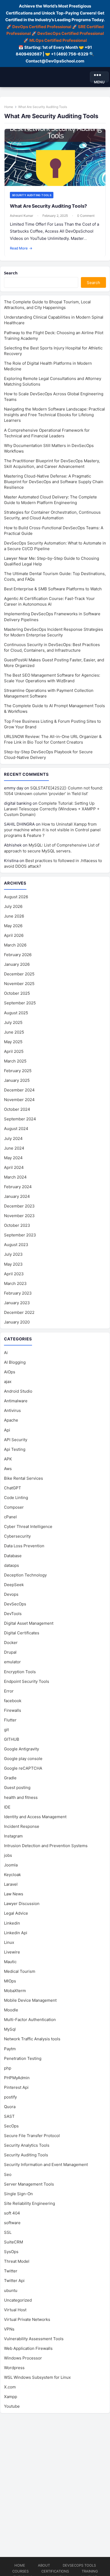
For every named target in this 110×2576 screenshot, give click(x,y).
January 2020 (17, 1322)
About (44, 2565)
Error (9, 1691)
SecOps (11, 2126)
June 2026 (14, 916)
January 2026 (17, 964)
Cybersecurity (17, 1536)
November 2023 (19, 1216)
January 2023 (17, 1303)
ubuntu (11, 2290)
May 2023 (13, 1264)
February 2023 (18, 1293)
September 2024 (20, 1119)
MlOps (10, 1981)
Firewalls (13, 1710)
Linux (9, 1942)
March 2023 (15, 1283)
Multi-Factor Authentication (30, 2020)
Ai (6, 1353)
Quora (10, 2107)
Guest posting (17, 1787)
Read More (21, 248)
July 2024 (13, 1138)
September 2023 (20, 1235)
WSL (37, 2377)
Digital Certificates (22, 1633)
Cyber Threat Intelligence (28, 1526)
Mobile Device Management (30, 2000)
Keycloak (12, 1875)
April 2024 (14, 1167)
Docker (11, 1643)
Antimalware (16, 1401)
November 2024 (19, 1100)
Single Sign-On (18, 2194)
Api (7, 1430)
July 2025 (13, 1022)
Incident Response (22, 1826)
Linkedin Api (16, 1933)
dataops (11, 1565)
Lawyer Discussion (22, 1904)
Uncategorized (18, 2300)
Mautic (10, 1962)
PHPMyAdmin (17, 2078)
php (8, 2068)
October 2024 (17, 1109)
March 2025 (15, 1061)
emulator (12, 1662)
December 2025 (19, 974)
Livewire (12, 1952)
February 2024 (18, 1187)
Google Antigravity (21, 1749)
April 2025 (14, 1051)
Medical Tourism (20, 1971)
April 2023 (14, 1274)
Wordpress (14, 2368)
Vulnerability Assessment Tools (34, 2339)
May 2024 (13, 1158)
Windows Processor (23, 2358)
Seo (8, 2174)
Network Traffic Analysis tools (32, 2039)
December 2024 (19, 1090)
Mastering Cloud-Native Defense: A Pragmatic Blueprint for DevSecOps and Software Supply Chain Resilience (54, 482)
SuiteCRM (13, 2242)
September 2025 (20, 1003)
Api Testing (15, 1449)
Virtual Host (15, 2310)
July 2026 (13, 906)
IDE (7, 1807)
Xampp (11, 2397)
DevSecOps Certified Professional (71, 33)
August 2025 (16, 1013)
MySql (10, 2029)
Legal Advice (16, 1913)
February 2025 (18, 1071)
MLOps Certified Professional (58, 40)
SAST (9, 2116)
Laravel (11, 1884)
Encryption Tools (20, 1672)
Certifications (55, 2571)
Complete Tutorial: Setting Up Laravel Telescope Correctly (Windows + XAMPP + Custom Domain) (52, 809)
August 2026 (16, 897)
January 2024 (17, 1196)
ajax (8, 1382)
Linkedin (12, 1923)
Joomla (11, 1865)
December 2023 (19, 1206)
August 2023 (16, 1245)
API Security (16, 1440)
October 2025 (17, 993)
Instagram (13, 1836)
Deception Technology (25, 1575)
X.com (10, 2387)
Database (13, 1556)
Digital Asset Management (29, 1623)
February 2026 (18, 955)
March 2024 (15, 1177)
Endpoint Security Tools (27, 1681)
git (6, 1730)
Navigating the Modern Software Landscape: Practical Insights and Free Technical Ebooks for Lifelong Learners (54, 415)
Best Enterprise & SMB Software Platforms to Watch (53, 589)
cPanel (10, 1517)
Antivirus (12, 1410)
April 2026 (14, 935)
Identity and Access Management (35, 1817)
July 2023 (13, 1254)
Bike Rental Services (23, 1478)
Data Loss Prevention (24, 1546)
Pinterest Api (16, 2087)
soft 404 (12, 2213)
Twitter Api (14, 2281)
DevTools (13, 1614)
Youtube (12, 2406)
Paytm (10, 2049)
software (12, 2223)
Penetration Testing (23, 2058)
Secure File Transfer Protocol (32, 2136)
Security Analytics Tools (27, 2145)
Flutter (10, 1720)
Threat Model (17, 2261)
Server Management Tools (29, 2184)
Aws (8, 1469)
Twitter (11, 2271)
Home (9, 107)
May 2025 (13, 1042)
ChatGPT (13, 1488)
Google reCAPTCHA (23, 1768)
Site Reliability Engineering (30, 2203)
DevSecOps (15, 1604)
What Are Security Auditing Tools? (48, 206)
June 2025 (14, 1032)
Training (90, 2571)
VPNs (9, 2329)
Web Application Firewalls (28, 2348)
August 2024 (16, 1129)
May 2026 (13, 926)
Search (11, 273)
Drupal (10, 1652)
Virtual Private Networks (27, 2319)
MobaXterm (15, 1991)
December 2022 (19, 1312)
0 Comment (86, 216)
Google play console (23, 1759)
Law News (14, 1894)
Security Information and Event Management (46, 2165)
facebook (13, 1701)
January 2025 (17, 1080)
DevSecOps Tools (79, 2565)
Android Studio (18, 1391)
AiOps (10, 1372)
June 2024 (14, 1148)
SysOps (11, 2252)
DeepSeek (14, 1585)
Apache (11, 1420)
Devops (11, 1594)
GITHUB (12, 1739)
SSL (8, 2232)
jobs (8, 1855)
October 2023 (17, 1225)
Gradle (10, 1778)
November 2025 (19, 984)
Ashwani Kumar (21, 216)
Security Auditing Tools (32, 195)
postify (10, 2097)
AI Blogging (15, 1362)
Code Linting (16, 1498)
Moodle (11, 2010)
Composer (14, 1507)
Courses (20, 2571)
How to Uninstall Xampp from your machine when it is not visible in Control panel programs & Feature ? (52, 830)
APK (8, 1459)
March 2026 (15, 945)
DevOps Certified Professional (42, 27)
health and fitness (21, 1797)
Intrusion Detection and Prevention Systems (46, 1846)
